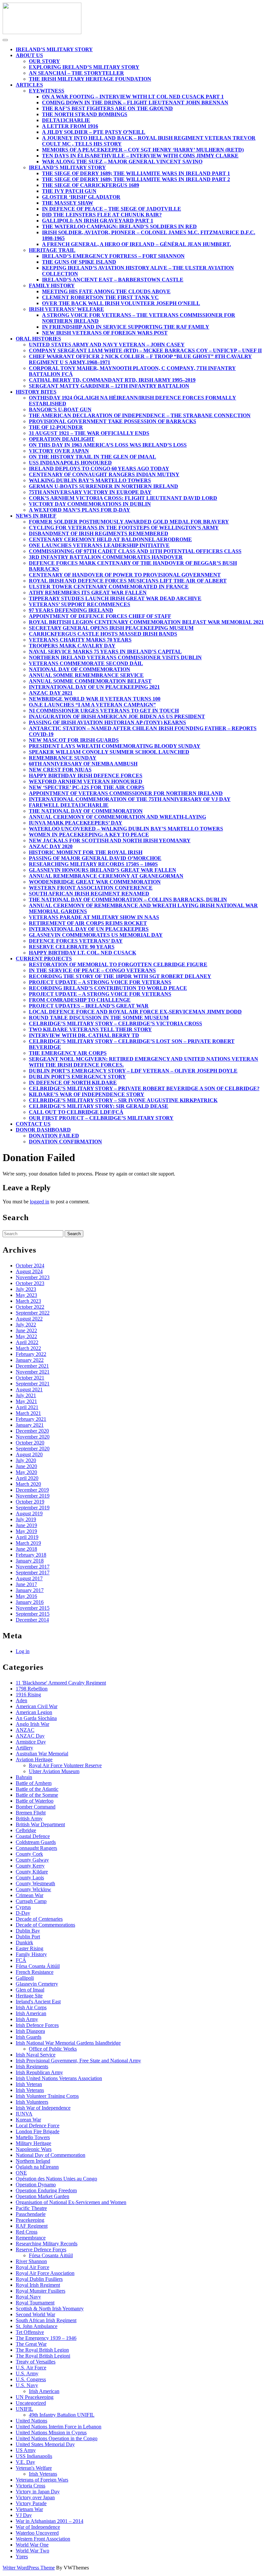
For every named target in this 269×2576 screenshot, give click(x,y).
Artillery (24, 1748)
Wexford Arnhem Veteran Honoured (86, 781)
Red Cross (27, 2232)
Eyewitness (47, 91)
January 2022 (30, 1360)
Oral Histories (38, 339)
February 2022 (31, 1354)
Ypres (22, 2556)
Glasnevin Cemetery (37, 1984)
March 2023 (28, 1301)
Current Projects (44, 959)
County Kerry (30, 1866)
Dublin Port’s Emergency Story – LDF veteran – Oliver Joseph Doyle (133, 1071)
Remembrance (31, 2238)
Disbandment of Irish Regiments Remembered (99, 533)
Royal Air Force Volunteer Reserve (65, 1765)
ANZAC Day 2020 (51, 846)
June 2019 (26, 1525)
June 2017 (26, 1584)
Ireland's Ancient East (38, 2002)
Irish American (31, 2013)
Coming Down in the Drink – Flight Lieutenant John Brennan (135, 102)
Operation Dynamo (36, 2185)
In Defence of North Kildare (73, 1083)
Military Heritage (33, 2143)
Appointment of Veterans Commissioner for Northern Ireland (126, 793)
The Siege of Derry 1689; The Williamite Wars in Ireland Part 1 (136, 173)
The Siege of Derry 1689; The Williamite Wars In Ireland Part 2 (136, 179)
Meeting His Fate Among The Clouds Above (106, 291)
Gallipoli (25, 1978)
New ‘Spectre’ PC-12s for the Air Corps (87, 787)
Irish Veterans (30, 2090)
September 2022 (33, 1313)
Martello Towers (33, 2137)
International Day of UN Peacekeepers (89, 929)
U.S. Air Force (31, 2368)
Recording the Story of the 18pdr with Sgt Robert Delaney (120, 976)
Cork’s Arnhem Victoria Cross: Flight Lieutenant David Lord (123, 498)
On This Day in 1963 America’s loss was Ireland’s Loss (108, 445)
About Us (29, 55)
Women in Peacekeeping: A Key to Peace (89, 835)
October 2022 (30, 1307)
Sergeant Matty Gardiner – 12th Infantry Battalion (109, 386)
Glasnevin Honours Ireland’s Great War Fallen (103, 870)
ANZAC (25, 1730)
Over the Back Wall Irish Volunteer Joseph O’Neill (121, 303)
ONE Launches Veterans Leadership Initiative (99, 545)
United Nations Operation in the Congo (57, 2438)
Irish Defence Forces (37, 2025)
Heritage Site (29, 1996)
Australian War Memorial (42, 1754)
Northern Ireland (33, 2161)
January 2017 (30, 1590)
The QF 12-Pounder (56, 427)
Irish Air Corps (31, 2007)
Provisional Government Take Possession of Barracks (113, 421)
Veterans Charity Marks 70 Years (80, 640)
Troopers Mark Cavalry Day (72, 646)
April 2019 (27, 1537)
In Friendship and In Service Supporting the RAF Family (126, 327)
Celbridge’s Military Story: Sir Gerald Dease (99, 1106)
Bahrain (24, 1777)
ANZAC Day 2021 (51, 693)
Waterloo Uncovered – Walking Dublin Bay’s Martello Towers (126, 829)
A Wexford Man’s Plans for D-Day (80, 510)
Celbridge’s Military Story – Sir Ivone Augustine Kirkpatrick (123, 1100)
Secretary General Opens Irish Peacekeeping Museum (111, 628)
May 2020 (26, 1472)
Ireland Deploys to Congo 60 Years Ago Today (99, 469)
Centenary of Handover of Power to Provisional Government (125, 575)
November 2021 (33, 1372)
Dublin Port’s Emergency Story (77, 1077)
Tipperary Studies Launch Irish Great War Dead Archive (115, 598)
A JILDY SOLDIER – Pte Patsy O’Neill (94, 132)
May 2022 (26, 1336)
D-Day (23, 1913)
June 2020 (26, 1466)
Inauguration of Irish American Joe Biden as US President (117, 716)
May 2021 (26, 1401)
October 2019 (30, 1502)
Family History (52, 286)
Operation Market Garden (42, 2196)
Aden (21, 1700)
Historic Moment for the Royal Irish (86, 852)
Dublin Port (28, 1937)
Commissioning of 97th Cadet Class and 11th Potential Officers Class (135, 551)
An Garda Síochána (36, 1718)
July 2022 (26, 1325)
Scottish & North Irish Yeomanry (50, 2309)
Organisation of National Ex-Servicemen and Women (71, 2202)
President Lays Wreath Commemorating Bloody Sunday (115, 746)
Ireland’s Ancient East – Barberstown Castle (113, 280)
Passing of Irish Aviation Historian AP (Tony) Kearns (107, 722)
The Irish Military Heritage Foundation (90, 79)
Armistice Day (31, 1742)
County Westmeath (35, 1883)
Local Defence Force (38, 2126)
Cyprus (23, 1907)
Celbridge (26, 1830)
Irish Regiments (32, 2066)
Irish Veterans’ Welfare (66, 309)
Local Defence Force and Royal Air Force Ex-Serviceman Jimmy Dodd (135, 1012)
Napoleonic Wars (34, 2149)
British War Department (40, 1824)
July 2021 (26, 1395)
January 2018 (30, 1561)
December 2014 (32, 1620)
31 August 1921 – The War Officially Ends (89, 433)
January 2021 (30, 1425)
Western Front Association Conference (91, 888)
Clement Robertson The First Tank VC (100, 297)
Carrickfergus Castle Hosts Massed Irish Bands (103, 634)
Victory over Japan (35, 2497)
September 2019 (33, 1508)
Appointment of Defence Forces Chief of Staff (100, 616)
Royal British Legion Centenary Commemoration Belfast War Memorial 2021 (146, 622)
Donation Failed (54, 1136)
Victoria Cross (31, 2486)
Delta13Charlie (66, 120)
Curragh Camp (31, 1901)
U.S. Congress (31, 2379)
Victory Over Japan (59, 451)
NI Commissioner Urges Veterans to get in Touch (104, 711)
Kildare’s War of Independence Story (87, 1094)
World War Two (32, 2551)
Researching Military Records (47, 2244)
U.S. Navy (27, 2385)
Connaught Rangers (36, 1848)
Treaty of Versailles (36, 2362)
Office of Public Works (53, 2049)
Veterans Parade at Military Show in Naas (94, 917)
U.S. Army (27, 2373)
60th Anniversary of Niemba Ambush (83, 764)
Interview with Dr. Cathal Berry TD (84, 1035)
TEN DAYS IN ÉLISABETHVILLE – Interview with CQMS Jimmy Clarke (140, 156)
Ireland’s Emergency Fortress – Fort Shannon (113, 256)
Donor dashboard (43, 1130)
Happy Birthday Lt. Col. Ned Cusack (83, 953)
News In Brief (36, 516)
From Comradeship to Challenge (80, 1000)
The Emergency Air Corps (68, 1053)
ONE (21, 2173)
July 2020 (26, 1460)
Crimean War (30, 1895)
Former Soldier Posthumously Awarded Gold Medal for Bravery (129, 522)
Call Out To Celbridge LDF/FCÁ (76, 1112)
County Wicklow (33, 1889)
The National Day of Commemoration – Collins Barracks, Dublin (128, 900)
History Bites (36, 392)
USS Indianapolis (34, 2456)
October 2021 (30, 1378)
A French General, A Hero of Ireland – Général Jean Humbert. (136, 244)
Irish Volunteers (32, 2102)
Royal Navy (28, 2297)
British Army (29, 1819)
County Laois (30, 1878)
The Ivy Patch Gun (69, 191)
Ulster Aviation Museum (54, 1771)
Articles (29, 85)
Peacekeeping (30, 2220)
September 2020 (33, 1449)
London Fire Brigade (38, 2131)
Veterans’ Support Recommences (80, 604)
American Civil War (37, 1706)
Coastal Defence (33, 1836)
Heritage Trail (52, 250)
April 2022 (27, 1342)
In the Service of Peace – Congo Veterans (92, 970)
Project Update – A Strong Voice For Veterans (100, 982)
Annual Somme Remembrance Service (86, 675)
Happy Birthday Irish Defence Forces (86, 776)
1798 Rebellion (32, 1689)
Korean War (28, 2120)
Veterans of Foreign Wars (42, 2480)
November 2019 (33, 1496)
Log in (23, 1651)
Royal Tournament (35, 2303)
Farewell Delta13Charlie (69, 805)
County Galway (32, 1860)
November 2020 (33, 1437)
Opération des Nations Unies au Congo (56, 2179)
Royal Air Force (32, 2267)
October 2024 (30, 1266)
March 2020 (28, 1484)
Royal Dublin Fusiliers (39, 2279)
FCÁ (21, 1960)
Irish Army (27, 2019)
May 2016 (26, 1596)
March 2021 (28, 1413)
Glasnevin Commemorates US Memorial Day (96, 935)
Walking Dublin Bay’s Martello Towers (90, 480)
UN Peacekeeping (35, 2397)
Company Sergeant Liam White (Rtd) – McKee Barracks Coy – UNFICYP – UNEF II (145, 350)
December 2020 (32, 1431)
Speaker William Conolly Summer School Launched (109, 752)
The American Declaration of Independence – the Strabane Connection (140, 415)
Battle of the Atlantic (37, 1789)
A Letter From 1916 (70, 126)
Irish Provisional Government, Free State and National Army (78, 2061)
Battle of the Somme (37, 1795)
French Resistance (35, 1972)
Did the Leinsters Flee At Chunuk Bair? (102, 215)
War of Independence (38, 2527)
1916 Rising (28, 1695)
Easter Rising (30, 1948)
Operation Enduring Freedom (46, 2190)
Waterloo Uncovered (37, 2533)
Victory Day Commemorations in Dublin (90, 504)
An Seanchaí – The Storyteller (76, 73)
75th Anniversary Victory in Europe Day (90, 492)
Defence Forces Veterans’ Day (76, 941)
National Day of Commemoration (80, 669)
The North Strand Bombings (85, 114)
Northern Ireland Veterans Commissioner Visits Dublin (115, 657)
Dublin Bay (28, 1931)
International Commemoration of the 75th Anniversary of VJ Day (130, 799)
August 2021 (29, 1390)
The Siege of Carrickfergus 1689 (91, 185)
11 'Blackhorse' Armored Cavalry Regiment (61, 1683)
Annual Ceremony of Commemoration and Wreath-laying (117, 817)
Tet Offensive (30, 2332)
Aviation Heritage (34, 1759)
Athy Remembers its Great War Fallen (88, 593)
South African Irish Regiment (46, 2320)
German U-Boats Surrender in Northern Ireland (103, 486)
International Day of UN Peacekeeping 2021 (94, 687)
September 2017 (33, 1573)
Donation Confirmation (65, 1142)
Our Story (44, 61)
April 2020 (27, 1478)
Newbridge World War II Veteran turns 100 (95, 699)
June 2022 (26, 1330)
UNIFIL (24, 2409)
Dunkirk (24, 1942)
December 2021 (32, 1366)
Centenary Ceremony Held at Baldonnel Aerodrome (110, 539)
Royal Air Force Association (45, 2273)
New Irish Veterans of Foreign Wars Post (105, 333)
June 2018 (26, 1549)
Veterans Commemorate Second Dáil (86, 663)
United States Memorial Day (45, 2444)
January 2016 (30, 1602)
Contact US (33, 1124)
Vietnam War (29, 2509)
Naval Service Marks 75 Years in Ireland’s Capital (105, 652)
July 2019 (26, 1519)
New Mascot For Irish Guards (74, 740)
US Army (26, 2450)
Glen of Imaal (30, 1990)
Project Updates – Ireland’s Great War (89, 1006)
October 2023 (30, 1283)
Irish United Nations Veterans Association (59, 2078)
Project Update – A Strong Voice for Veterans (100, 994)
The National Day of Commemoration (86, 811)
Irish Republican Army (39, 2072)
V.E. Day (25, 2462)
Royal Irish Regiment (38, 2285)
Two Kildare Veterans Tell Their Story (90, 1029)
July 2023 (26, 1289)
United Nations (31, 2421)
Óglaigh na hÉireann (37, 2167)
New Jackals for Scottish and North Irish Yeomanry (110, 840)
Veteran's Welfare (34, 2468)
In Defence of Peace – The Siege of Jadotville (112, 209)
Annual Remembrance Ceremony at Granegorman (106, 876)
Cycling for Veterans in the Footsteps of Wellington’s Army (124, 528)
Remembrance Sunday (63, 758)
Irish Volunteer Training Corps (47, 2096)
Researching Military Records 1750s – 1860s (93, 864)
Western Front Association (43, 2539)
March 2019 (28, 1543)
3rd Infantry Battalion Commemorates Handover (106, 557)
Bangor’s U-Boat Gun (60, 409)
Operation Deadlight (62, 439)
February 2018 (31, 1555)
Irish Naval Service (36, 2055)
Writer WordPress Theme (29, 2568)
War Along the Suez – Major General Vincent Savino (122, 162)
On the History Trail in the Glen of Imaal (93, 457)
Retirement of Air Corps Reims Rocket (88, 923)
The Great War (31, 2344)
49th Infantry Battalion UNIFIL (62, 2415)
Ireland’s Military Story (54, 49)
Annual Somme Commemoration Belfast (90, 681)
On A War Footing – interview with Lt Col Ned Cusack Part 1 (133, 97)
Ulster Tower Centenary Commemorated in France (109, 587)
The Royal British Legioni (43, 2356)
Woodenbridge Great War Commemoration (95, 882)
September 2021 (33, 1384)
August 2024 (29, 1271)
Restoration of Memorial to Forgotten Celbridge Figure (118, 964)
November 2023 (33, 1277)
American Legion (34, 1712)
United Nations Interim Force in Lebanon (59, 2427)
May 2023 (26, 1295)
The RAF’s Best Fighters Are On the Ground (107, 108)
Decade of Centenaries (39, 1919)
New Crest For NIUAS (60, 770)
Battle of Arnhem (34, 1783)
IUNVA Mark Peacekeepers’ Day (76, 823)
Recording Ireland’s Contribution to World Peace (108, 988)
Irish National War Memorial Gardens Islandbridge (68, 2043)
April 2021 (27, 1407)
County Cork (29, 1854)
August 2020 (29, 1454)
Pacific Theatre (31, 2208)
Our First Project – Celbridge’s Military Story (101, 1118)
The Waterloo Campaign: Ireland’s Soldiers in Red (119, 226)
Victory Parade (31, 2503)
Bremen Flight (31, 1813)
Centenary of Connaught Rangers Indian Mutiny (104, 474)
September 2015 (33, 1614)
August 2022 (29, 1319)
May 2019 (26, 1531)
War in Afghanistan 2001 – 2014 (50, 2521)
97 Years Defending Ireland (71, 610)
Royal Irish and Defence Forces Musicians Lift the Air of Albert (128, 581)
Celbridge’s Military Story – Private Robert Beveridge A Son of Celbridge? (144, 1088)
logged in (40, 1202)
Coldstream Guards (36, 1842)
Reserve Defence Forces (41, 2249)
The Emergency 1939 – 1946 (46, 2338)
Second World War (35, 2314)
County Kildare (32, 1872)
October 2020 (30, 1443)
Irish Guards (29, 2037)
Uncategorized (31, 2403)
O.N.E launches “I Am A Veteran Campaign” (92, 705)
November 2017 (33, 1567)
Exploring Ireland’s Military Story (84, 67)
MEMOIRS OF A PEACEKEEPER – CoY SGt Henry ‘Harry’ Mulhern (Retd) (143, 150)
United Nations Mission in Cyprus (51, 2433)
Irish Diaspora (30, 2031)
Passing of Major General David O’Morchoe (95, 858)
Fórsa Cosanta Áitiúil (38, 1966)
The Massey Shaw (68, 203)
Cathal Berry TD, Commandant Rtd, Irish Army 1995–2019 (112, 380)
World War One (32, 2545)
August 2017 (29, 1578)
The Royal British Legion (42, 2350)
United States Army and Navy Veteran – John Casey (107, 345)
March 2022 (28, 1348)
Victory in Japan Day (38, 2492)
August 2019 (29, 1513)
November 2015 (33, 1608)
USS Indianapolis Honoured (70, 463)
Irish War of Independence (43, 2108)
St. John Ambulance (37, 2326)
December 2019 (32, 1490)
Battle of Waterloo (35, 1801)
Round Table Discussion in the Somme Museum (99, 1018)
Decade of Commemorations (45, 1925)
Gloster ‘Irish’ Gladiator (81, 197)
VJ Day (24, 2515)
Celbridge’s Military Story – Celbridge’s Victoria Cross (115, 1023)
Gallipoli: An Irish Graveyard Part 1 (98, 221)
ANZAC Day (30, 1736)
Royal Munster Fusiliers (41, 2291)
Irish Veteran (29, 2084)
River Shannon (31, 2261)
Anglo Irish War (32, 1724)
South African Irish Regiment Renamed (89, 894)
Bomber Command (36, 1807)
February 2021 (31, 1419)
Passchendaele (31, 2214)
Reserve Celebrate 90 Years (72, 947)
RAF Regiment (32, 2226)
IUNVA (24, 2114)
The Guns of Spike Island (79, 262)
